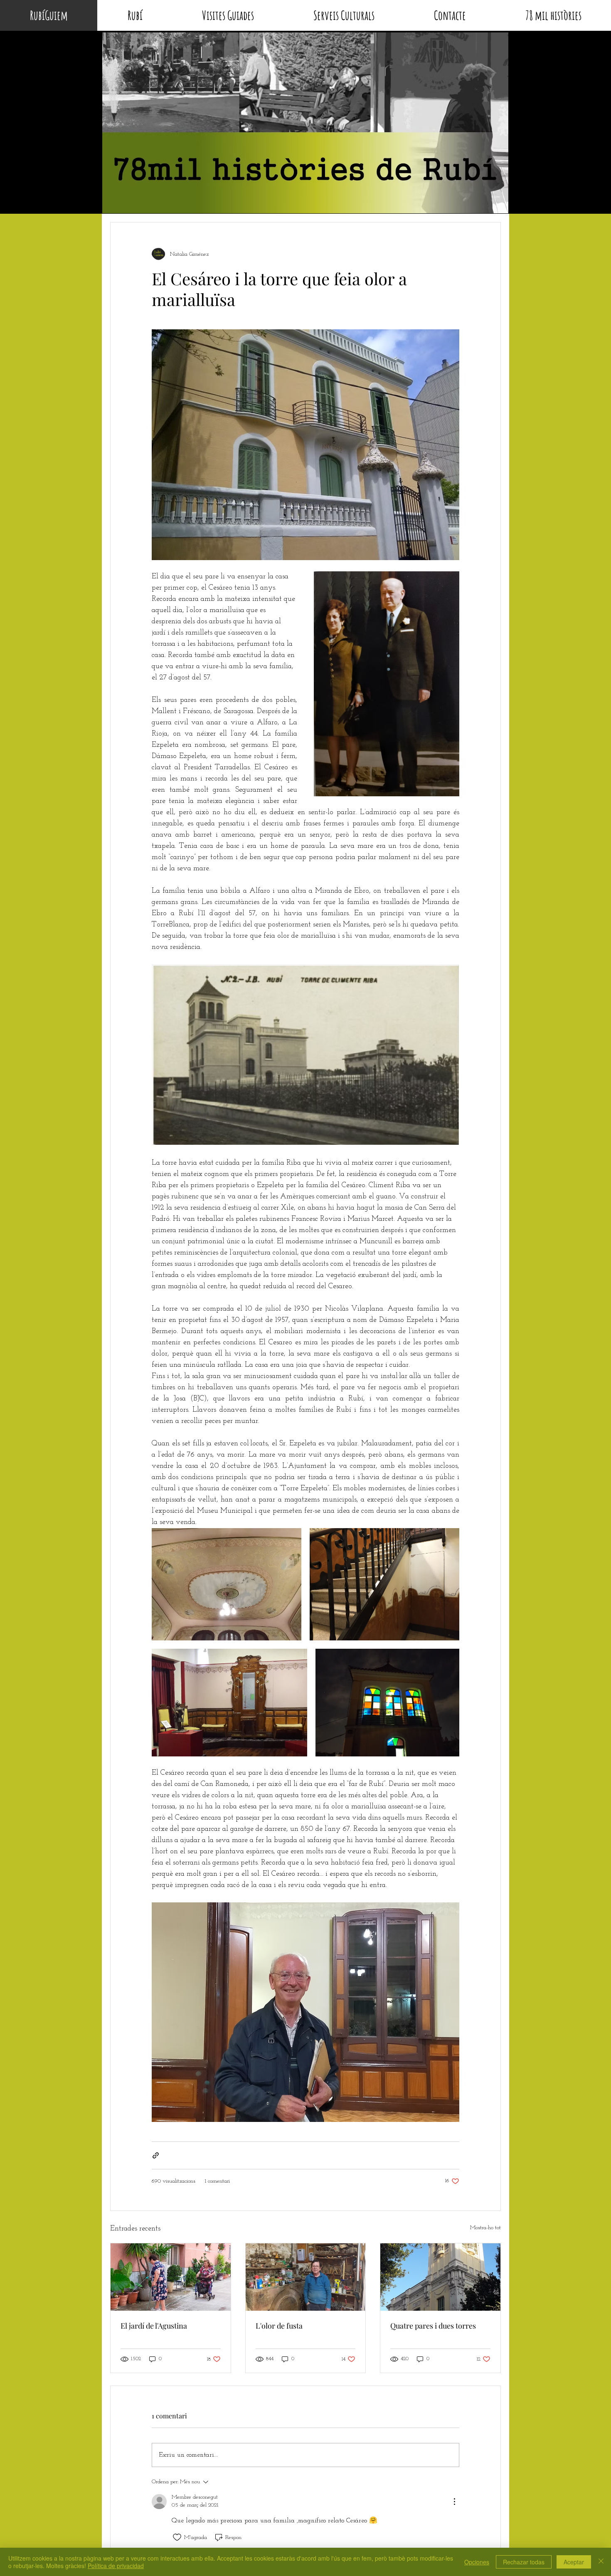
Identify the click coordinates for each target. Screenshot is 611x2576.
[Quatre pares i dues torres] (440, 2277)
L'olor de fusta (279, 2326)
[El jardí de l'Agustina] (171, 2277)
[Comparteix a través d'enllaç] (156, 2155)
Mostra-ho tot (485, 2228)
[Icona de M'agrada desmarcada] (177, 2537)
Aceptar (574, 2562)
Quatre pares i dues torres (433, 2326)
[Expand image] (227, 1584)
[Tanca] (601, 2562)
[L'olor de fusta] (306, 2277)
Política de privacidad (116, 2566)
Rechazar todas (524, 2562)
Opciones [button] (477, 2562)
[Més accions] (454, 2502)
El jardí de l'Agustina (154, 2326)
